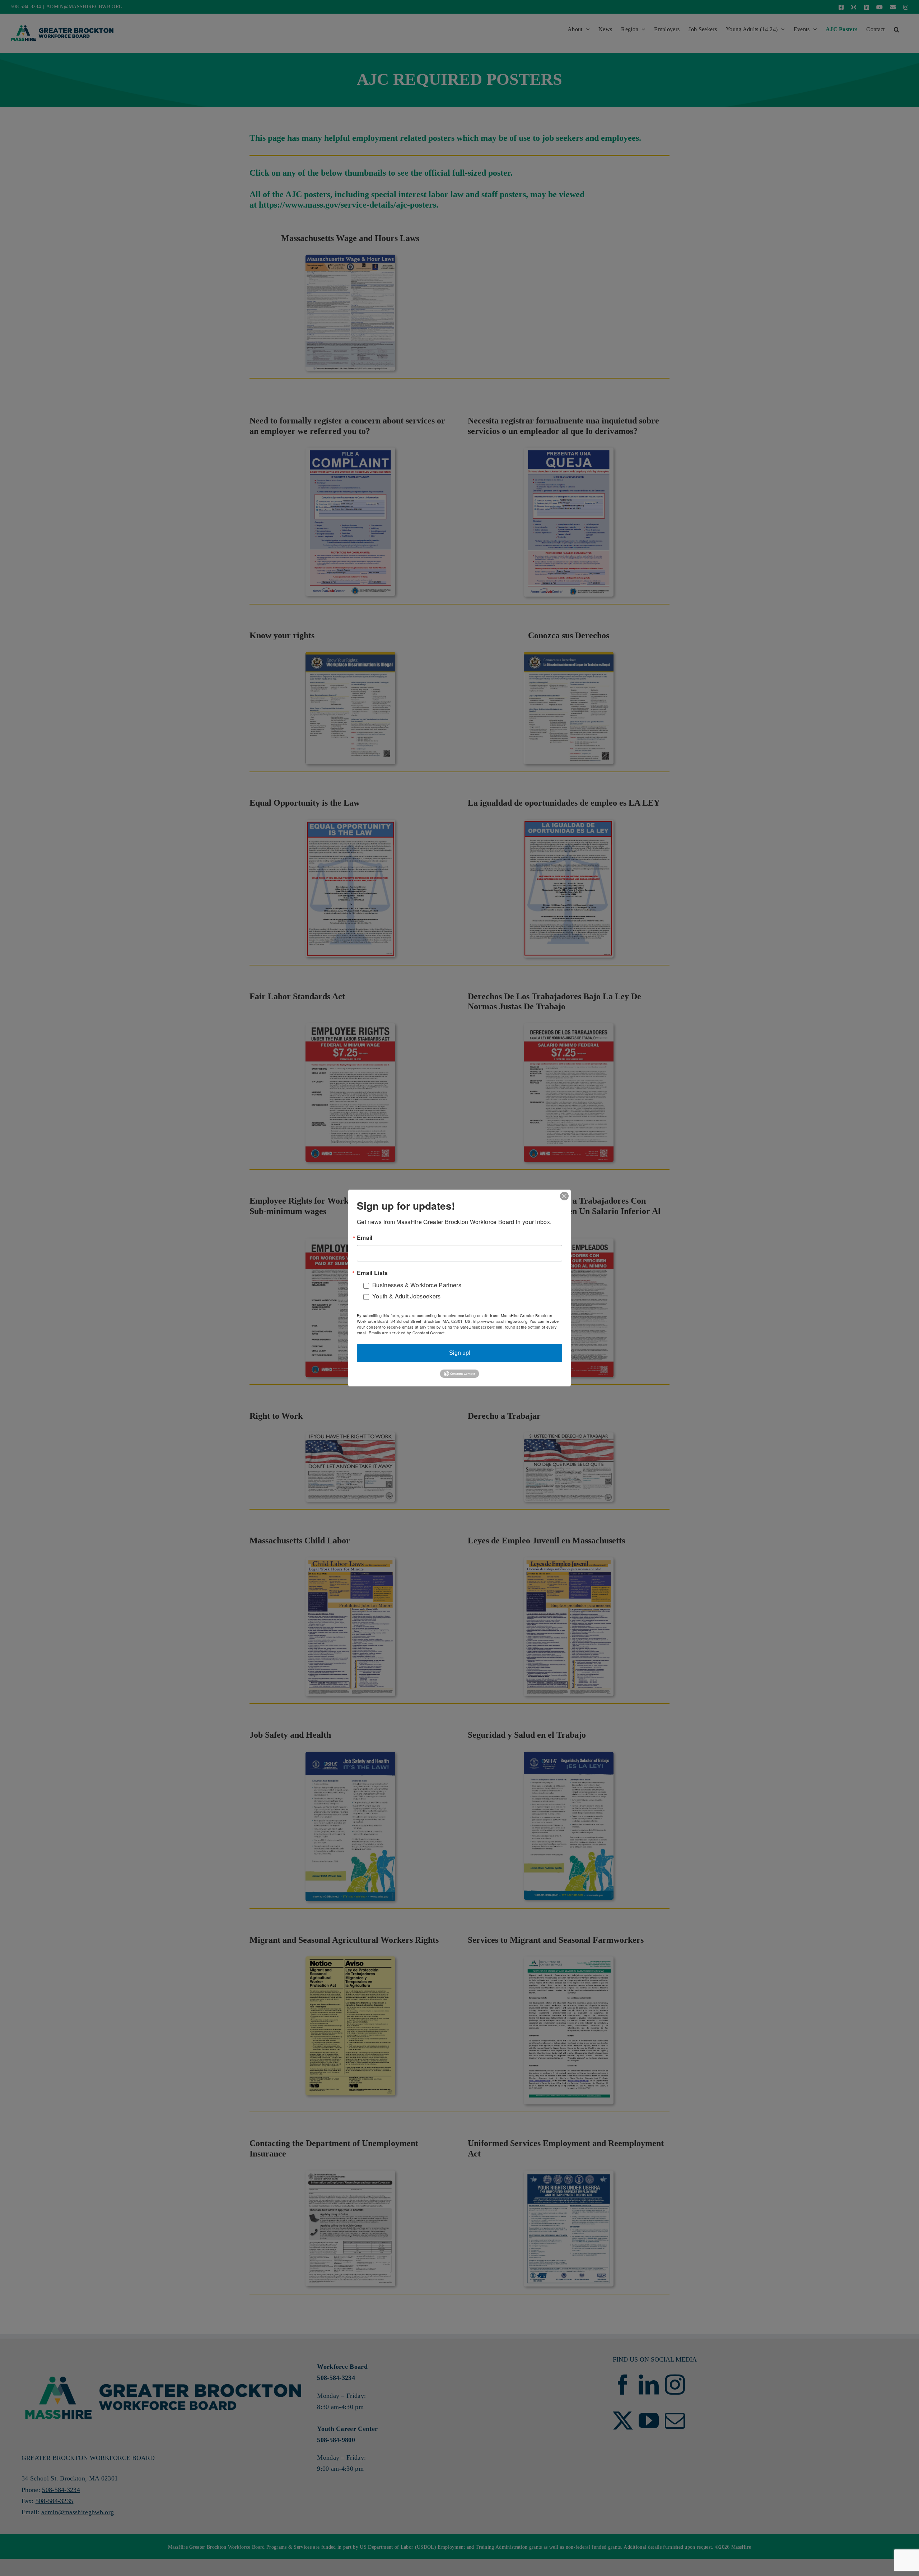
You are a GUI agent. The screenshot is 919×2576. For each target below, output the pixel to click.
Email (365, 1238)
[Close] (564, 1196)
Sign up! (460, 1353)
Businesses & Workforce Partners (417, 1285)
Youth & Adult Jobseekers (407, 1296)
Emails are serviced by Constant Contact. (407, 1333)
